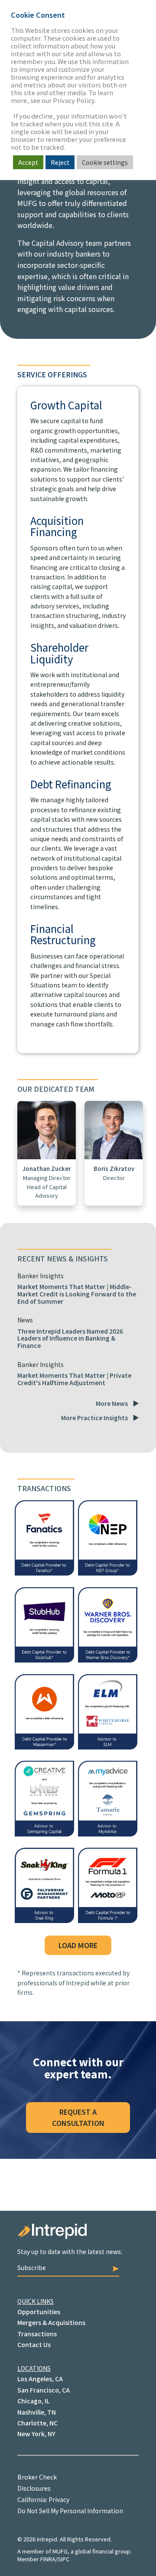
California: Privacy (43, 2499)
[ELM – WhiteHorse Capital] (108, 1746)
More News (112, 1403)
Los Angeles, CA (40, 2379)
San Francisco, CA (44, 2390)
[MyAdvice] (108, 1833)
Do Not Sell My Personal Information (70, 2511)
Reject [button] (60, 162)
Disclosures (34, 2488)
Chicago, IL (33, 2401)
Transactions (37, 2334)
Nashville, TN (37, 2412)
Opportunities (39, 2312)
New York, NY (36, 2434)
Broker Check (37, 2477)
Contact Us (34, 2344)
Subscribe (32, 2267)
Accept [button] (28, 162)
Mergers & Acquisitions (51, 2322)
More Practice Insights (94, 1418)
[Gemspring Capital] (44, 1833)
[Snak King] (44, 1920)
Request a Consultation (78, 2117)
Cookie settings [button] (105, 162)
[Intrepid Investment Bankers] (78, 2236)
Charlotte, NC (37, 2423)
